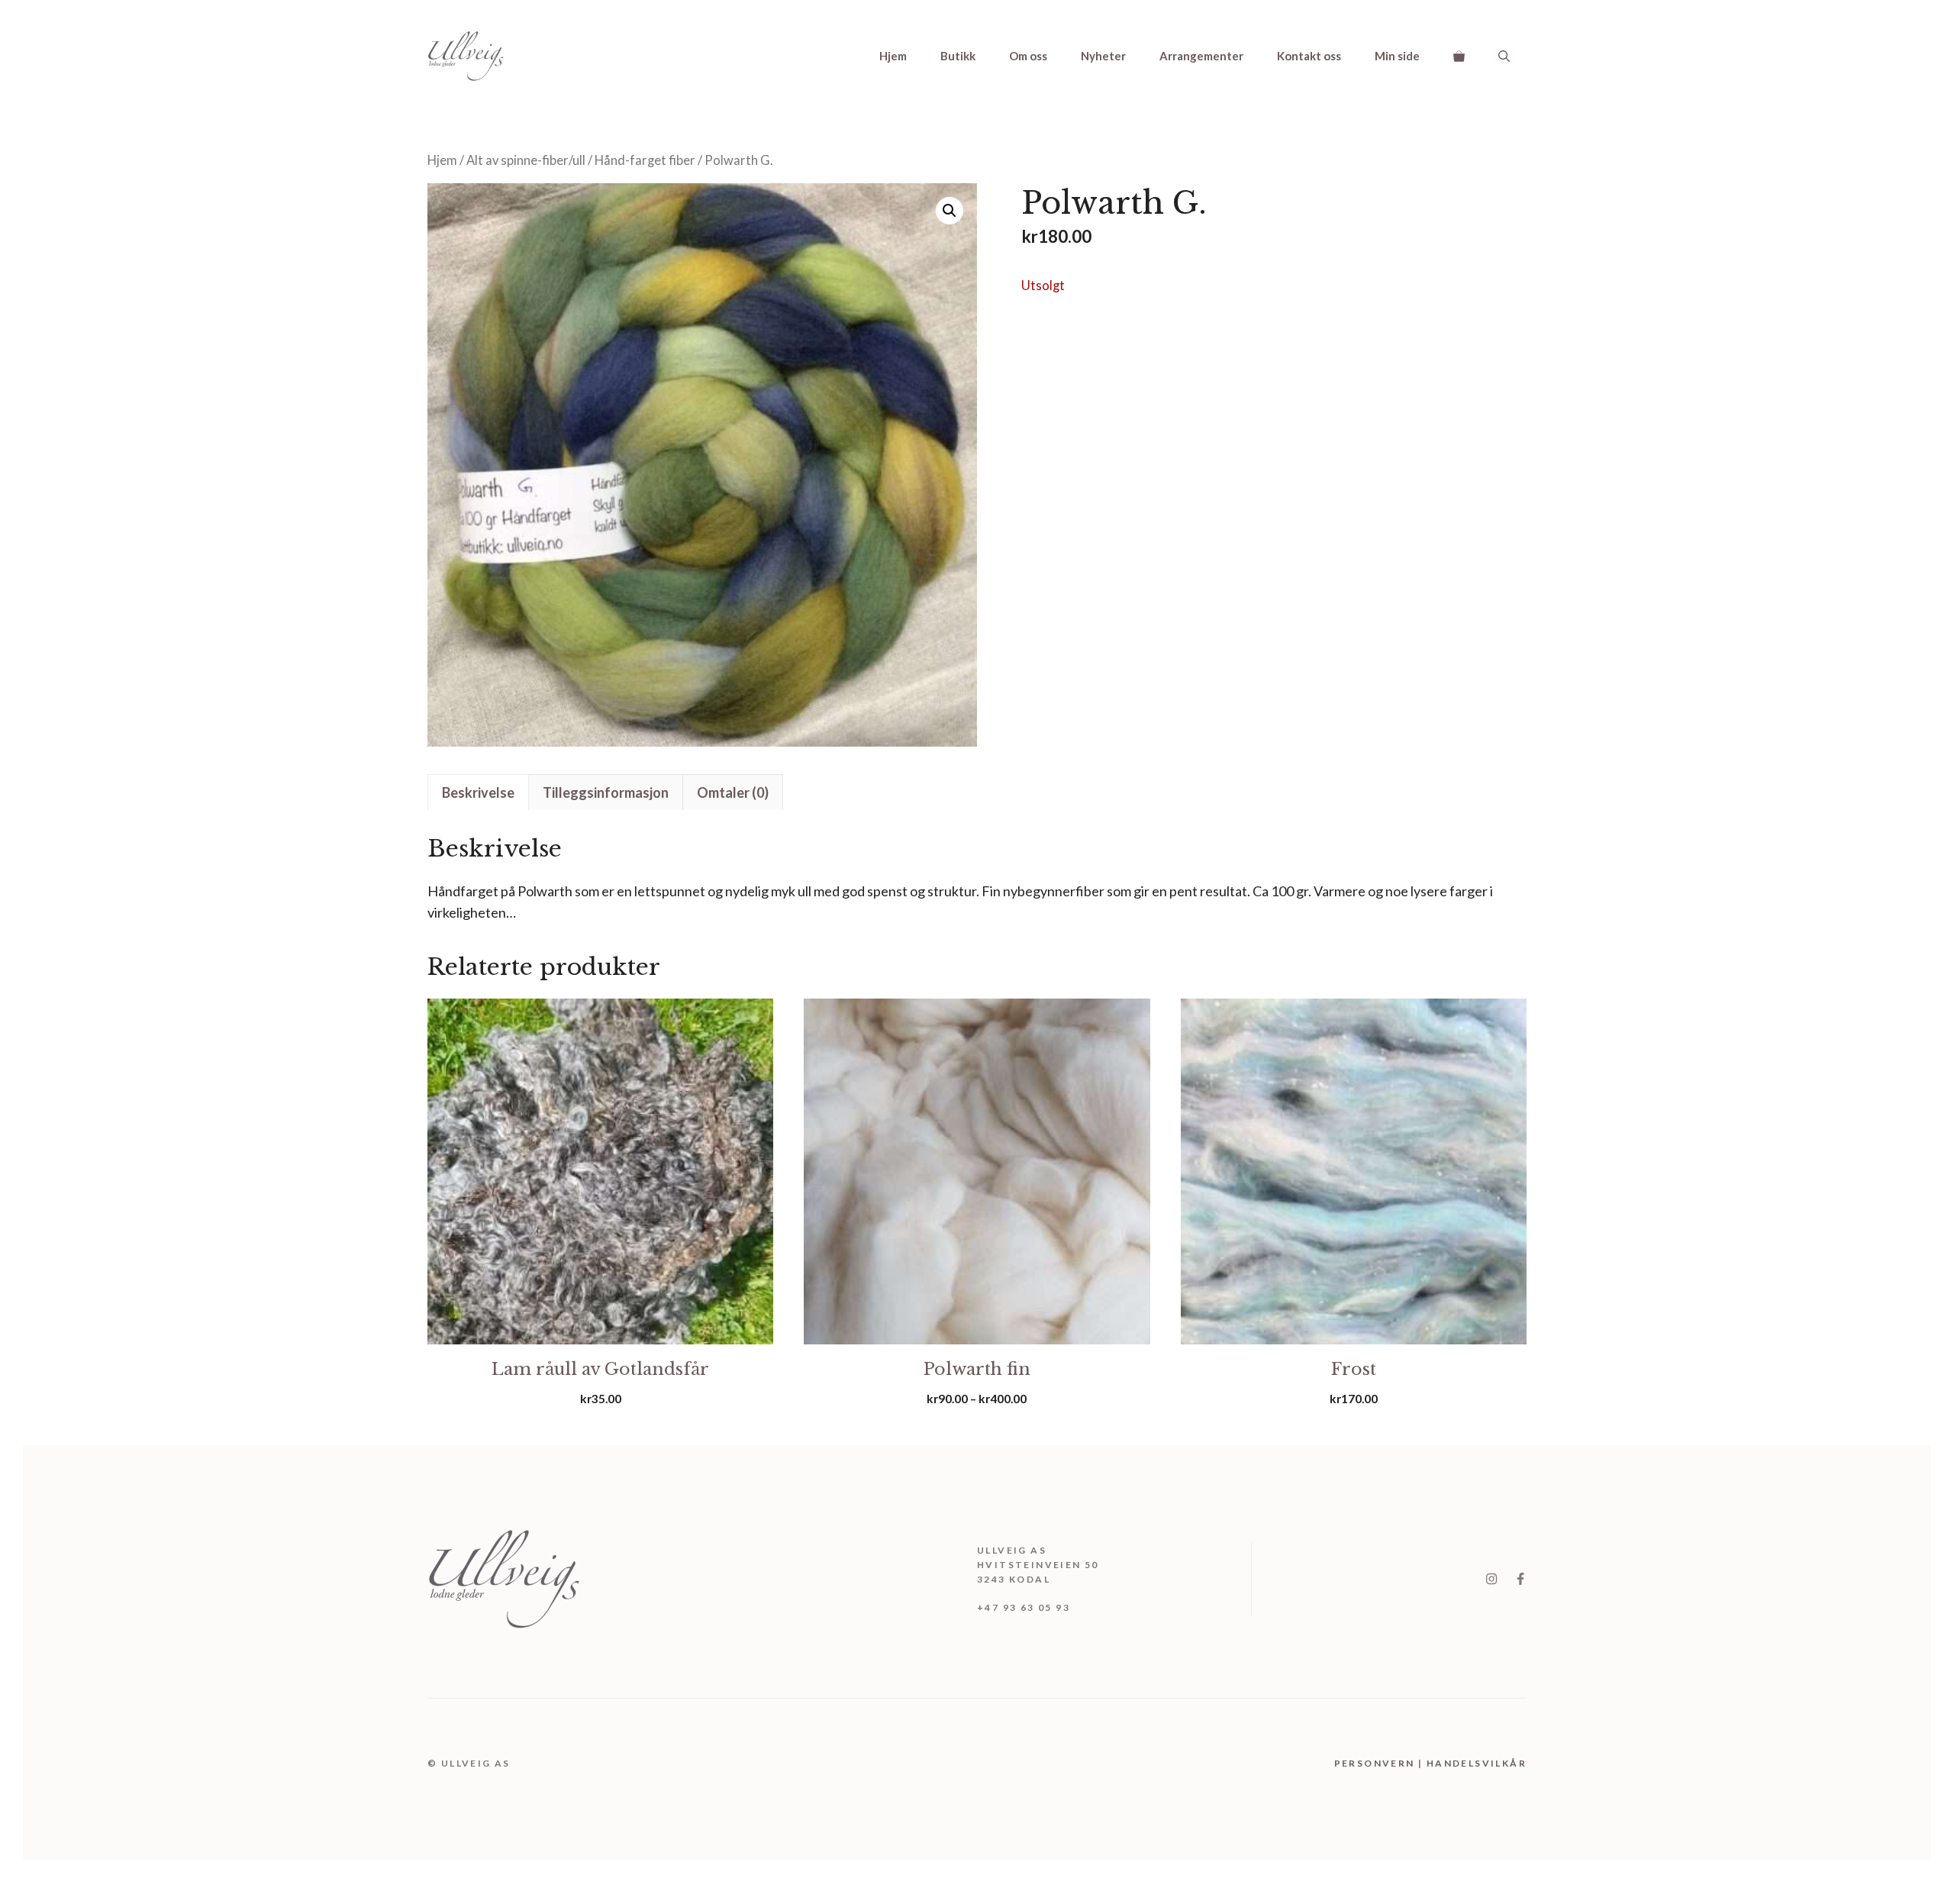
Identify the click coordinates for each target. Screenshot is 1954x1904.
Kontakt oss (1309, 56)
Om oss (1028, 56)
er (1398, 1763)
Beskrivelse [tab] (478, 792)
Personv (1363, 1763)
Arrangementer (1201, 56)
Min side (1397, 56)
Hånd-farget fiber (645, 160)
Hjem (893, 56)
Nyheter (1103, 56)
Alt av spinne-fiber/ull (526, 160)
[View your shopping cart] (1459, 56)
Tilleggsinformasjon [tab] (606, 792)
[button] (1504, 56)
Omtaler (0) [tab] (733, 792)
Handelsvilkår (1477, 1763)
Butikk (958, 56)
